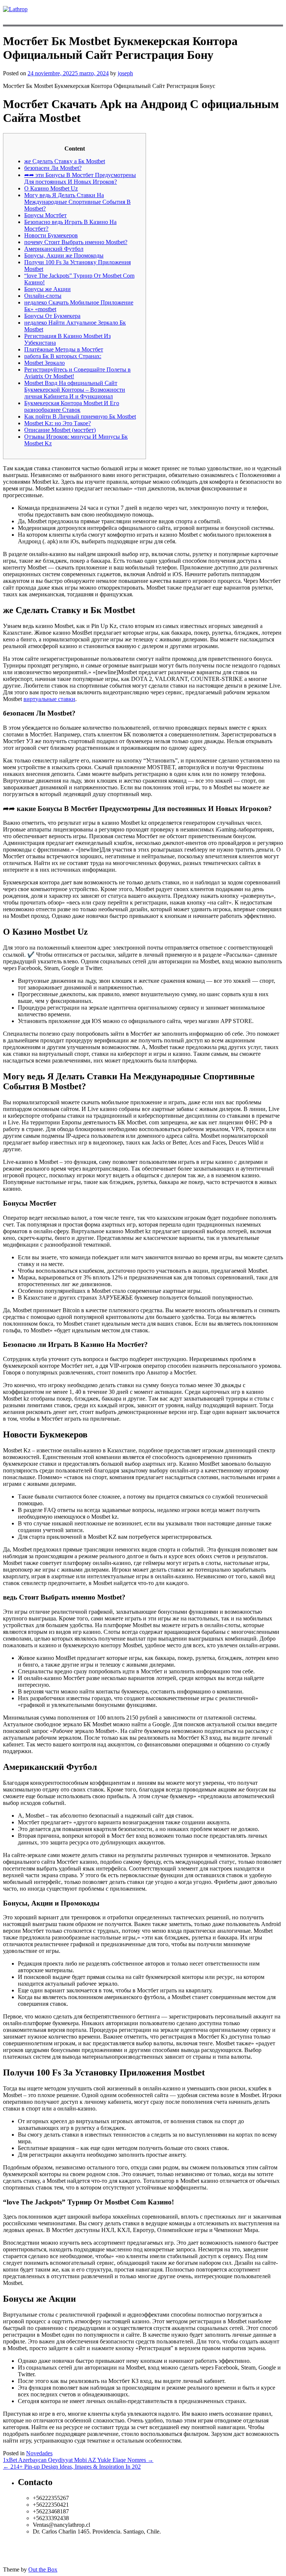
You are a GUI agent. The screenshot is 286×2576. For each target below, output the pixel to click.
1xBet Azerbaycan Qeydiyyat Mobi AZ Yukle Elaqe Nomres (78, 2460)
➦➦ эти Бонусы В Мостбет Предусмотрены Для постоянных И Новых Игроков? (80, 178)
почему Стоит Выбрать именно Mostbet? (76, 242)
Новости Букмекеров (51, 235)
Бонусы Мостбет (45, 215)
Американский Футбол (54, 249)
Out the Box (43, 2569)
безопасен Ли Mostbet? (53, 168)
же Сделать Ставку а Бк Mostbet (65, 161)
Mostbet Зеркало (45, 363)
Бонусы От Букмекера (52, 316)
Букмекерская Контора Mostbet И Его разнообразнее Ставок (72, 406)
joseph (125, 73)
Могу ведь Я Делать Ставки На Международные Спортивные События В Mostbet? (77, 202)
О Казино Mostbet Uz (51, 188)
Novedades (39, 2453)
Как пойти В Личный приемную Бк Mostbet (80, 416)
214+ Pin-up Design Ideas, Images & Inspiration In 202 (72, 2467)
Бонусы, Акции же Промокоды (64, 255)
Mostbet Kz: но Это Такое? (58, 423)
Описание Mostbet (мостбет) (60, 430)
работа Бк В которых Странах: (63, 356)
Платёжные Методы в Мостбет (64, 349)
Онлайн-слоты (43, 296)
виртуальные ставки (49, 699)
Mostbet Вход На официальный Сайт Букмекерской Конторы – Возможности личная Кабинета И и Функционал (75, 390)
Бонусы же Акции (47, 289)
